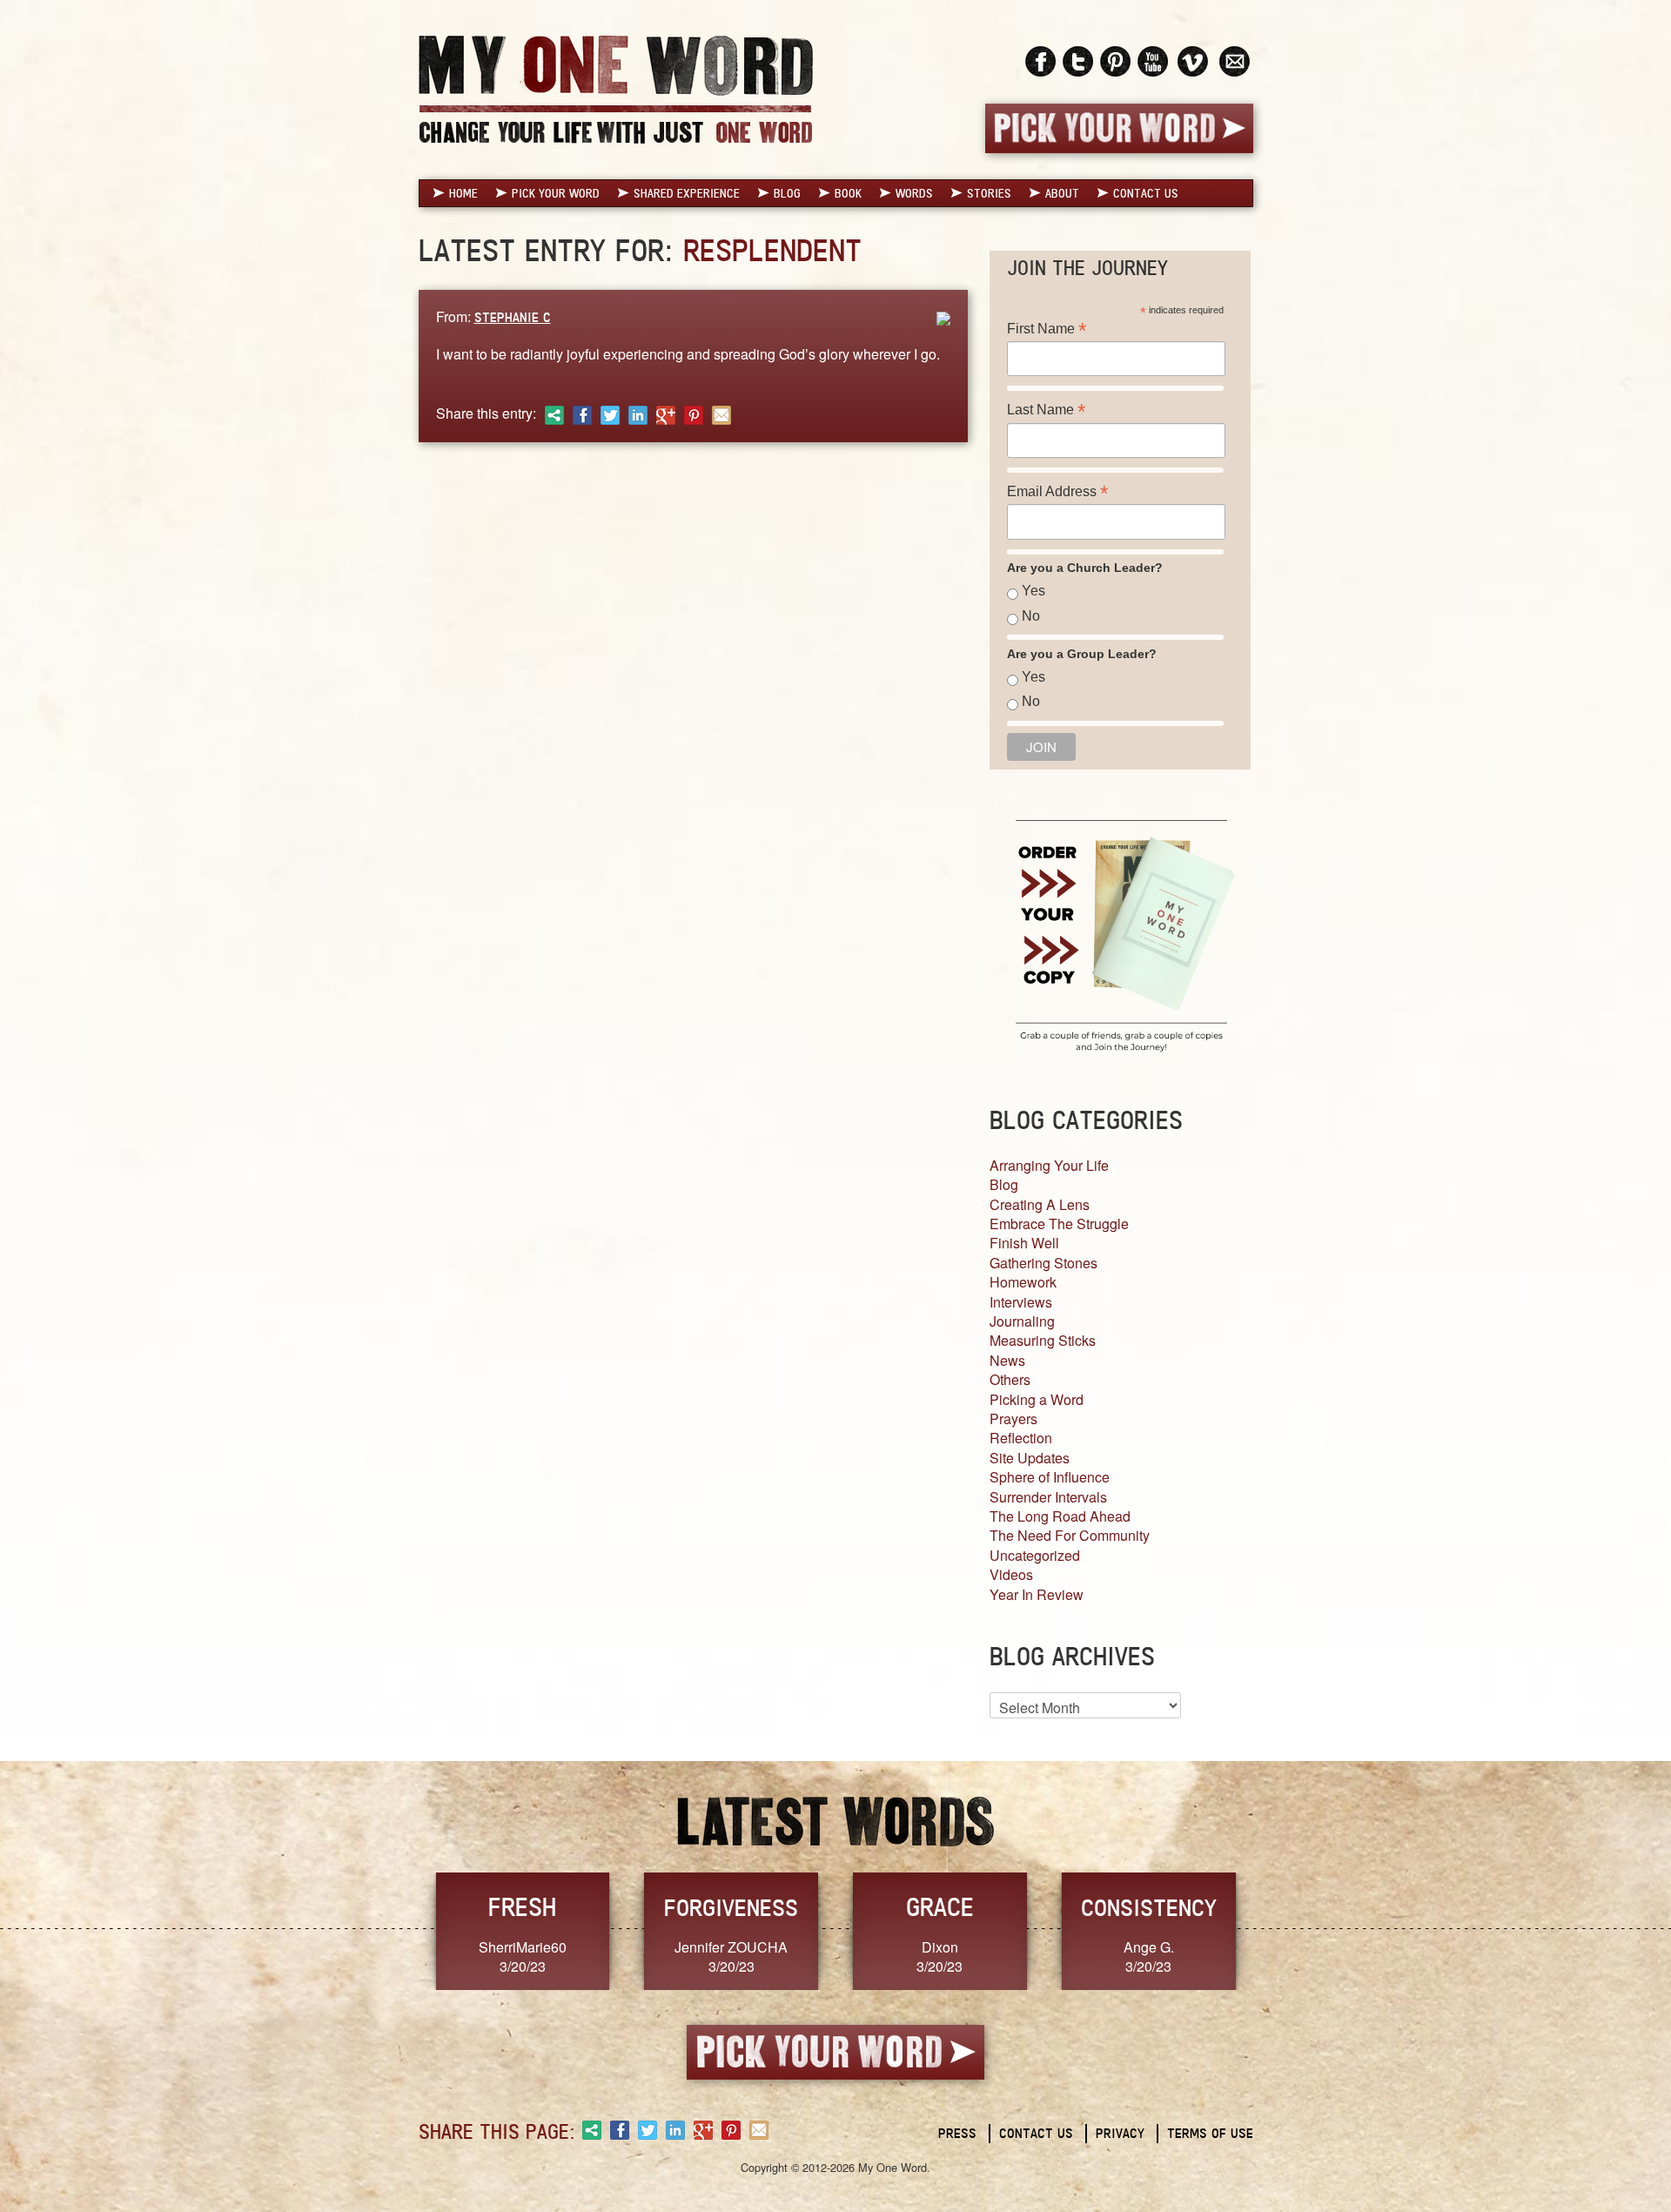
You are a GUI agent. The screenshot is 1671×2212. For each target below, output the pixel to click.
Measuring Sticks (1043, 1340)
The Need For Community (1070, 1535)
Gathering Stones (1044, 1263)
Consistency (1149, 1907)
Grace (940, 1907)
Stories (989, 193)
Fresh (522, 1907)
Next (1272, 1930)
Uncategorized (1035, 1555)
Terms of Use (1210, 2133)
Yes (1033, 591)
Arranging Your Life (1049, 1165)
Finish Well (1024, 1243)
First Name (1047, 329)
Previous (400, 1930)
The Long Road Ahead (1060, 1516)
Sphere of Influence (1050, 1477)
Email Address (1057, 491)
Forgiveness (731, 1907)
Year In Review (1037, 1594)
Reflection (1021, 1438)
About (1062, 193)
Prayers (1013, 1419)
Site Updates (1030, 1458)
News (1007, 1360)
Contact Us (1146, 193)
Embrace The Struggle (1059, 1224)
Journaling (1022, 1321)
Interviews (1021, 1302)
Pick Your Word (556, 193)
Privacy (1120, 2133)
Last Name (1046, 410)
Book (848, 193)
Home (463, 193)
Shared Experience (687, 193)
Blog (787, 193)
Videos (1011, 1574)
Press (957, 2133)
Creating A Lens (1040, 1204)
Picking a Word (1037, 1399)
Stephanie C (513, 317)
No (1031, 616)
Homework (1023, 1282)
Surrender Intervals (1048, 1497)
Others (1010, 1379)
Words (914, 193)
